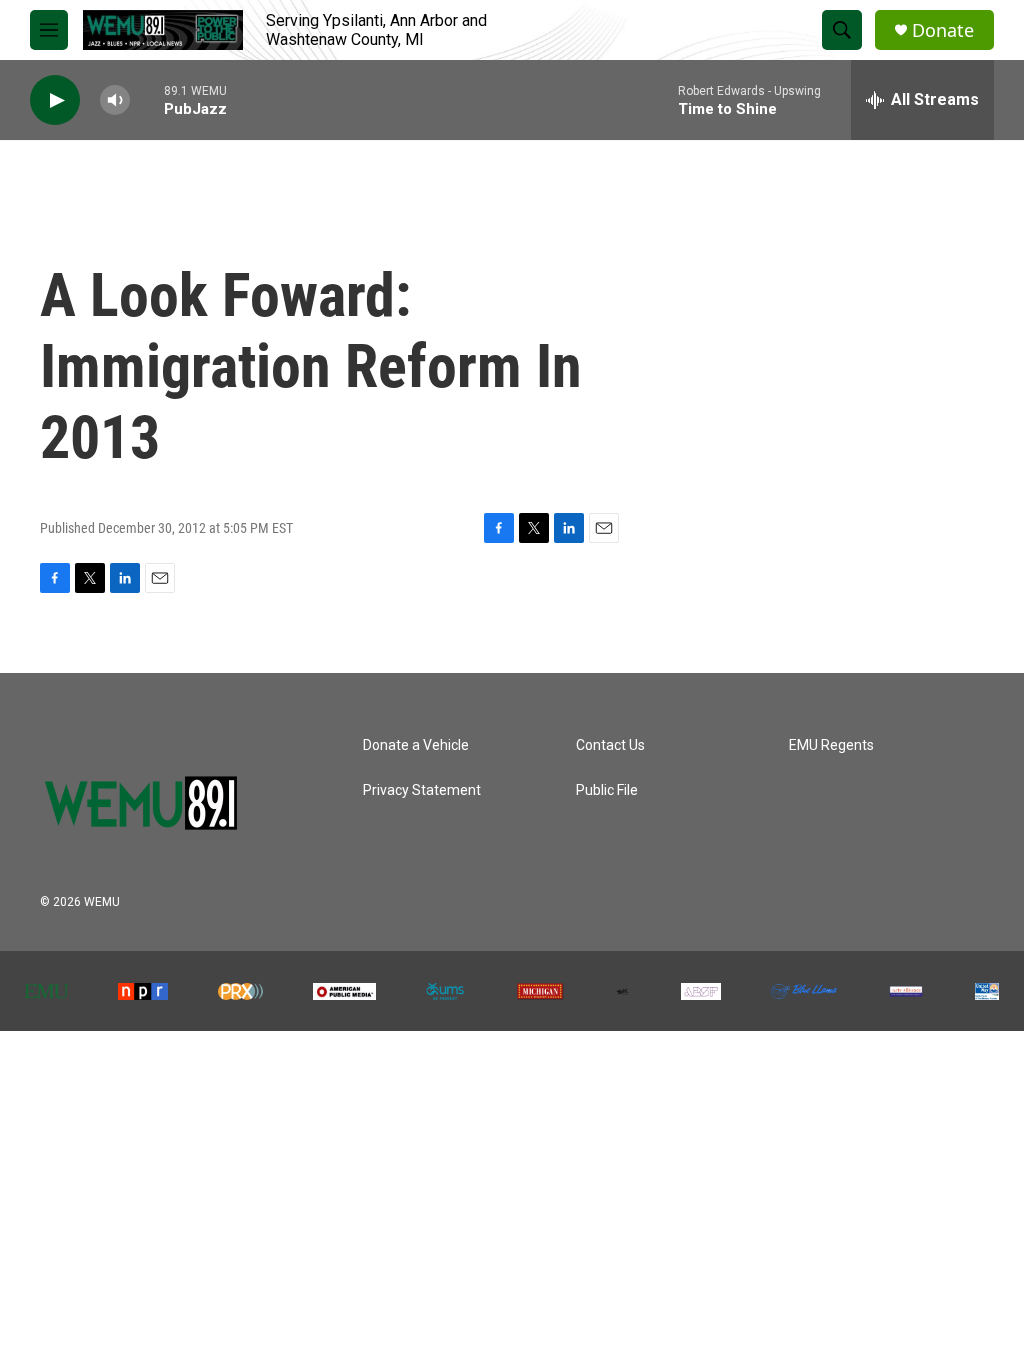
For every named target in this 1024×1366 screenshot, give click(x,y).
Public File (607, 790)
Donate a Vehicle (416, 745)
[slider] (147, 99)
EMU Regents (831, 745)
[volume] (115, 100)
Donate (943, 30)
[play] (55, 100)
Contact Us (610, 745)
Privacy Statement (422, 790)
